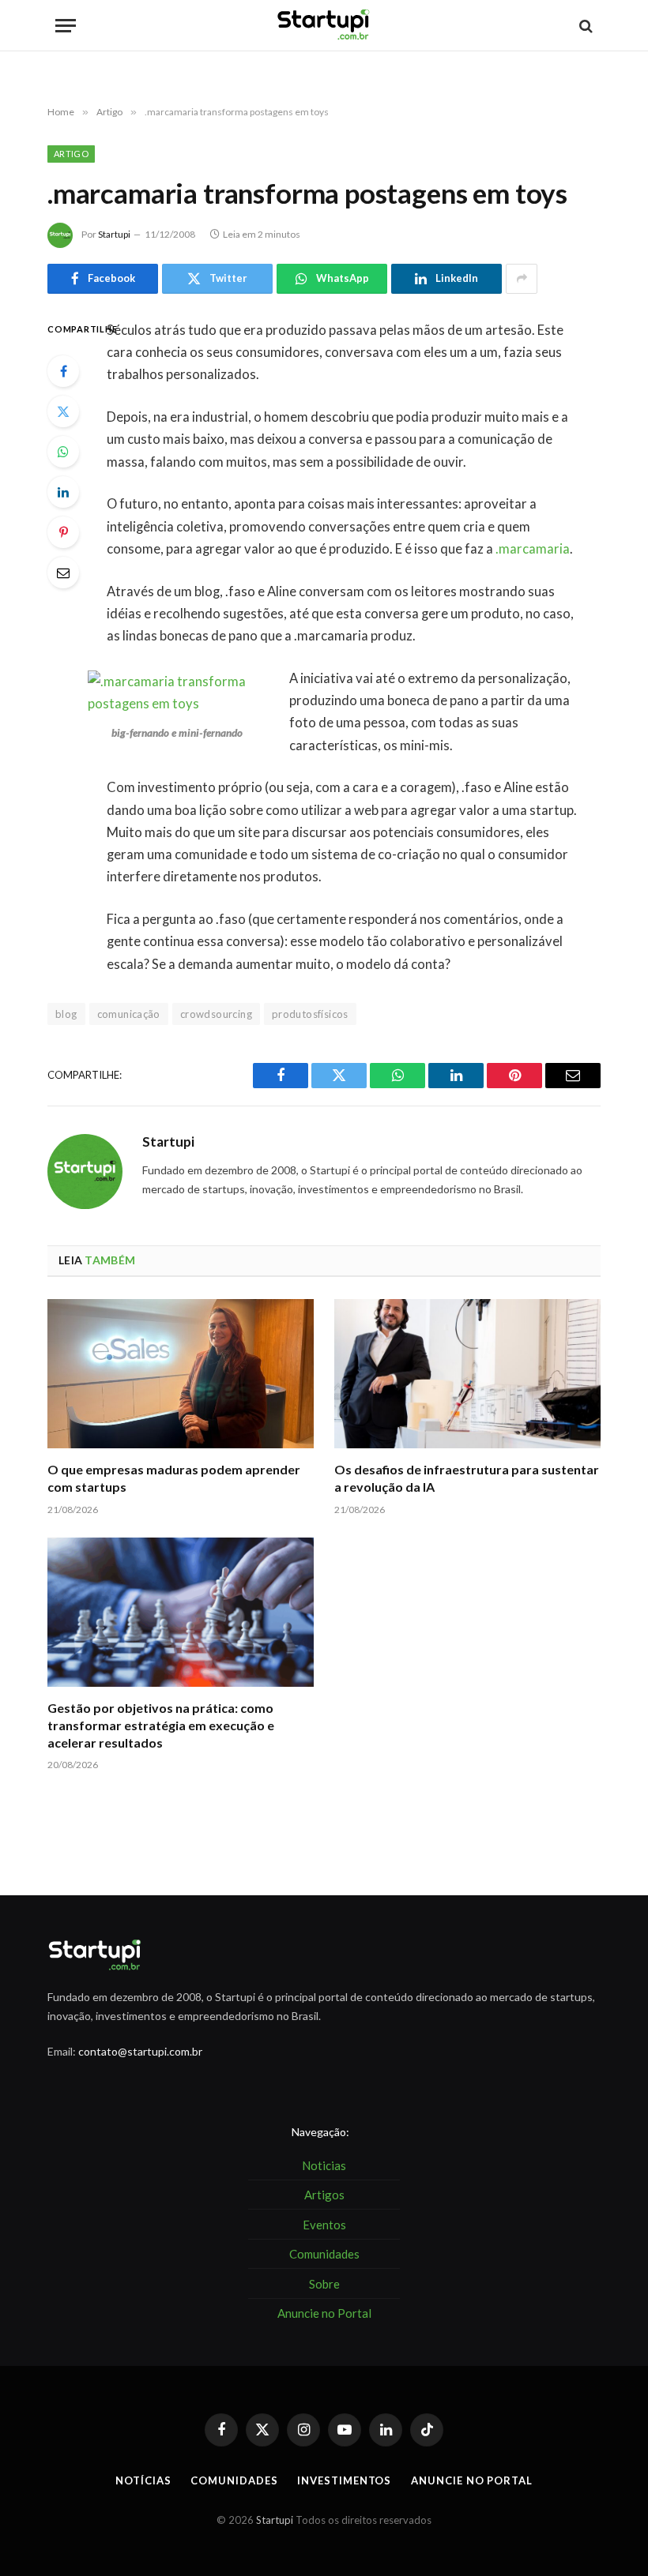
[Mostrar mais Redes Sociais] (522, 279)
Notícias (143, 2480)
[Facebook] (63, 371)
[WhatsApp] (63, 452)
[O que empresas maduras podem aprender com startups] (181, 1374)
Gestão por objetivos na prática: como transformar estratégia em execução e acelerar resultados (161, 1725)
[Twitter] (63, 411)
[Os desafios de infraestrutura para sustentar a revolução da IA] (467, 1374)
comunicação (129, 1014)
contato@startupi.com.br (140, 2051)
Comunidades (234, 2480)
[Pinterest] (63, 532)
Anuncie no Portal (471, 2480)
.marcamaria (533, 549)
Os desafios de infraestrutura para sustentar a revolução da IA (467, 1478)
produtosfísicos (310, 1014)
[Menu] (66, 26)
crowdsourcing (216, 1014)
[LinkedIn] (63, 492)
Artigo (71, 154)
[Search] (584, 26)
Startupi (114, 234)
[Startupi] (324, 26)
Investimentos (344, 2480)
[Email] (63, 573)
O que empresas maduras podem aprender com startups (174, 1478)
